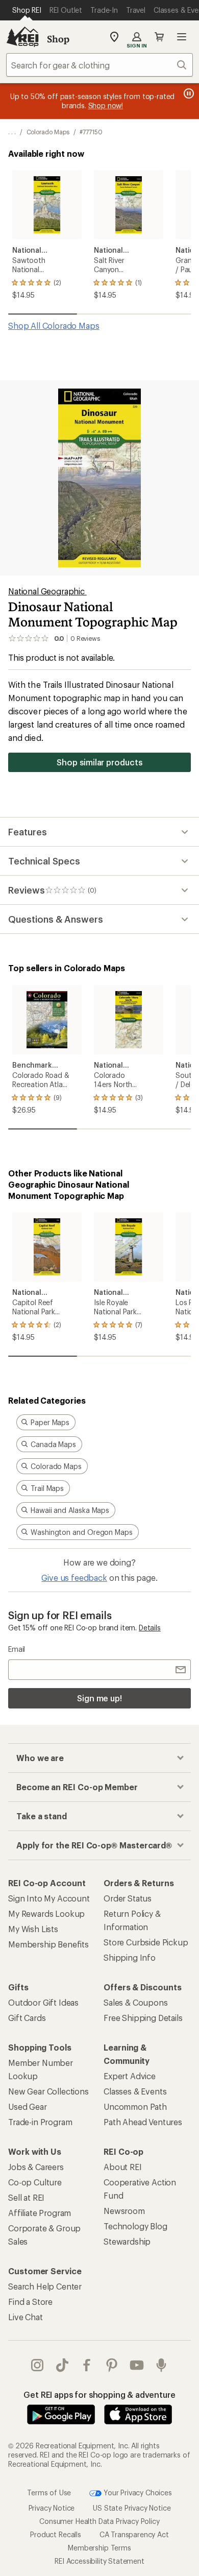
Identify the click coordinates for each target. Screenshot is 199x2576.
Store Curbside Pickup (146, 1942)
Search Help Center (45, 2286)
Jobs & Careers (36, 2167)
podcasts (161, 2365)
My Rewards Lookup (46, 1913)
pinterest (112, 2365)
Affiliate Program (40, 2213)
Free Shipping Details (143, 2018)
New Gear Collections (48, 2091)
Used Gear (28, 2106)
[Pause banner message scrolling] (188, 93)
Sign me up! (99, 1698)
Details (150, 1628)
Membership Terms (99, 2548)
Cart (159, 37)
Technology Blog (135, 2226)
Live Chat (26, 2317)
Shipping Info (130, 1957)
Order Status (128, 1898)
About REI (123, 2167)
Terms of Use (49, 2492)
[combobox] (99, 65)
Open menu (182, 37)
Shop (58, 39)
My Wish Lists (33, 1929)
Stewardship (127, 2241)
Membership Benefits (48, 1944)
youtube (137, 2365)
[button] (99, 478)
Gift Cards (27, 2018)
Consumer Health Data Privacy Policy (99, 2521)
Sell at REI (26, 2197)
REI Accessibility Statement (99, 2561)
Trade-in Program (40, 2122)
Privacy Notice (52, 2508)
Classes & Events (135, 2091)
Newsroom (124, 2211)
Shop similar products (99, 762)
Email (17, 1649)
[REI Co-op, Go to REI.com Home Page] (22, 37)
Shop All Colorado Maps (54, 326)
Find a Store (30, 2302)
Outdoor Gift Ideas (43, 2002)
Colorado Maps (48, 132)
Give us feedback (74, 1578)
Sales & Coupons (136, 2002)
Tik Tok (63, 2365)
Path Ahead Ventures (143, 2122)
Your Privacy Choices (137, 2492)
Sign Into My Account (49, 1898)
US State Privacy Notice (132, 2508)
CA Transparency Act (134, 2534)
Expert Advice (130, 2076)
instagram (38, 2365)
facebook (87, 2365)
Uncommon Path (135, 2106)
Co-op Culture (35, 2182)
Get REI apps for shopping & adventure (99, 2394)
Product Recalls (56, 2534)
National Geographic (47, 591)
